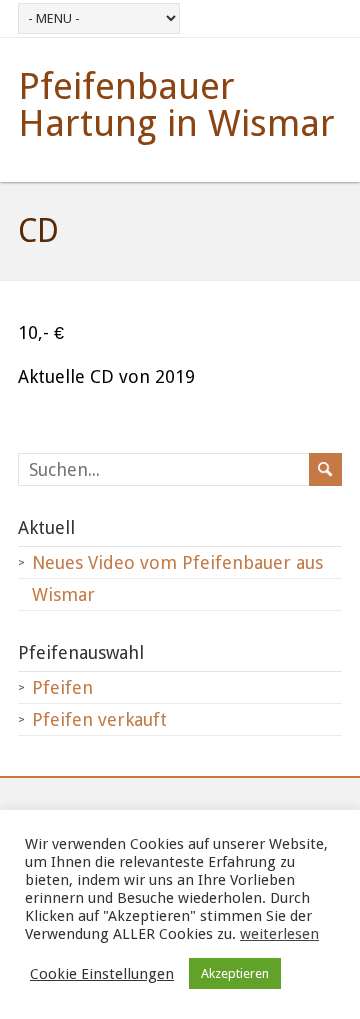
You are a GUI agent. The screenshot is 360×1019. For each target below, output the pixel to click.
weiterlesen (279, 934)
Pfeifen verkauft (99, 719)
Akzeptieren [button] (235, 973)
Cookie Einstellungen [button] (102, 974)
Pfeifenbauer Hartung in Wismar (176, 105)
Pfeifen (62, 687)
